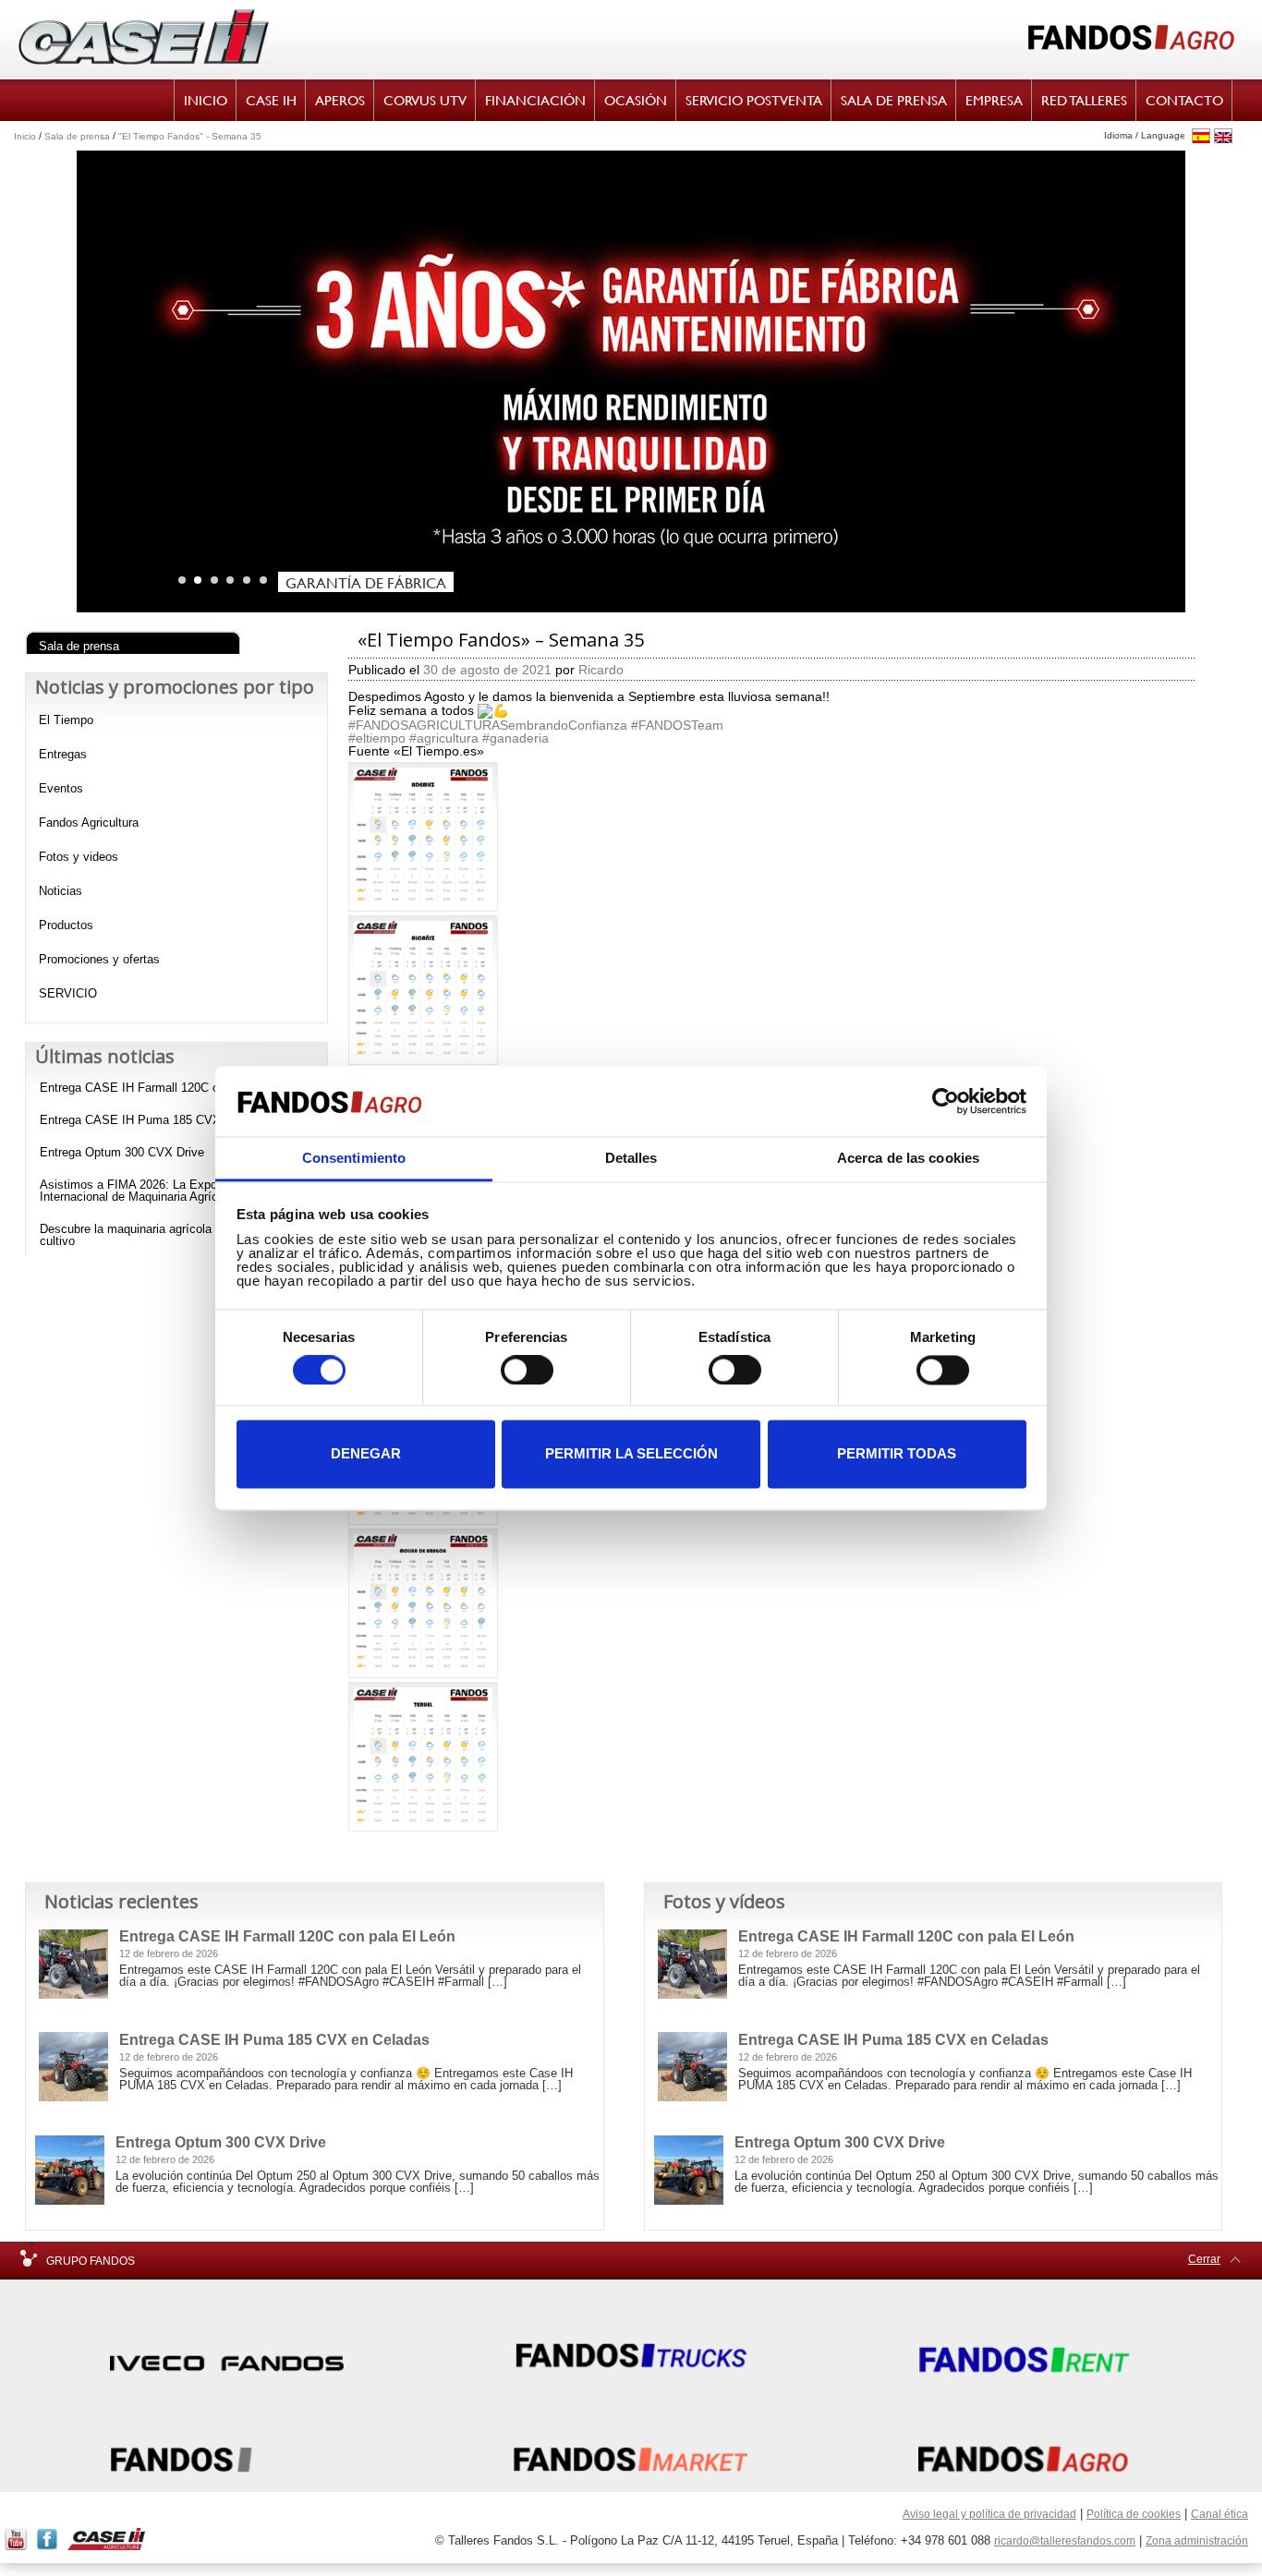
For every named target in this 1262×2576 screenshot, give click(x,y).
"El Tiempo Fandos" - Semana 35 (190, 136)
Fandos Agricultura (89, 822)
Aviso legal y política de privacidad (989, 2514)
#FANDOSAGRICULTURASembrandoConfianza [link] (488, 725)
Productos (66, 925)
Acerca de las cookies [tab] (908, 1159)
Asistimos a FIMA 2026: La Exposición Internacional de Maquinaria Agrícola (144, 1191)
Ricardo (601, 670)
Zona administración (1197, 2541)
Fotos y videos (79, 857)
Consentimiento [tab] (354, 1159)
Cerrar (1204, 2259)
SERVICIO (68, 993)
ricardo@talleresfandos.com (1065, 2541)
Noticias (61, 891)
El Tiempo (66, 720)
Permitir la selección (631, 1454)
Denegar (366, 1454)
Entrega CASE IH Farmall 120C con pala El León (171, 1088)
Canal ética (1220, 2514)
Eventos (61, 788)
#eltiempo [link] (377, 738)
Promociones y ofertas (99, 959)
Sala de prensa (77, 136)
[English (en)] (1223, 136)
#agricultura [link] (444, 738)
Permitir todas (897, 1454)
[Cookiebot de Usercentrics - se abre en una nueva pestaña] (946, 1101)
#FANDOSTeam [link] (677, 725)
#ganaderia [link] (516, 738)
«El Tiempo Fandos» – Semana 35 (501, 640)
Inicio (25, 136)
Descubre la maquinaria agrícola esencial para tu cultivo (170, 1235)
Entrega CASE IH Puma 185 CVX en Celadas (162, 1120)
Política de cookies (1134, 2514)
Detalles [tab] (631, 1159)
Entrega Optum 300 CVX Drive (122, 1152)
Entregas (63, 754)
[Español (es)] (1201, 136)
